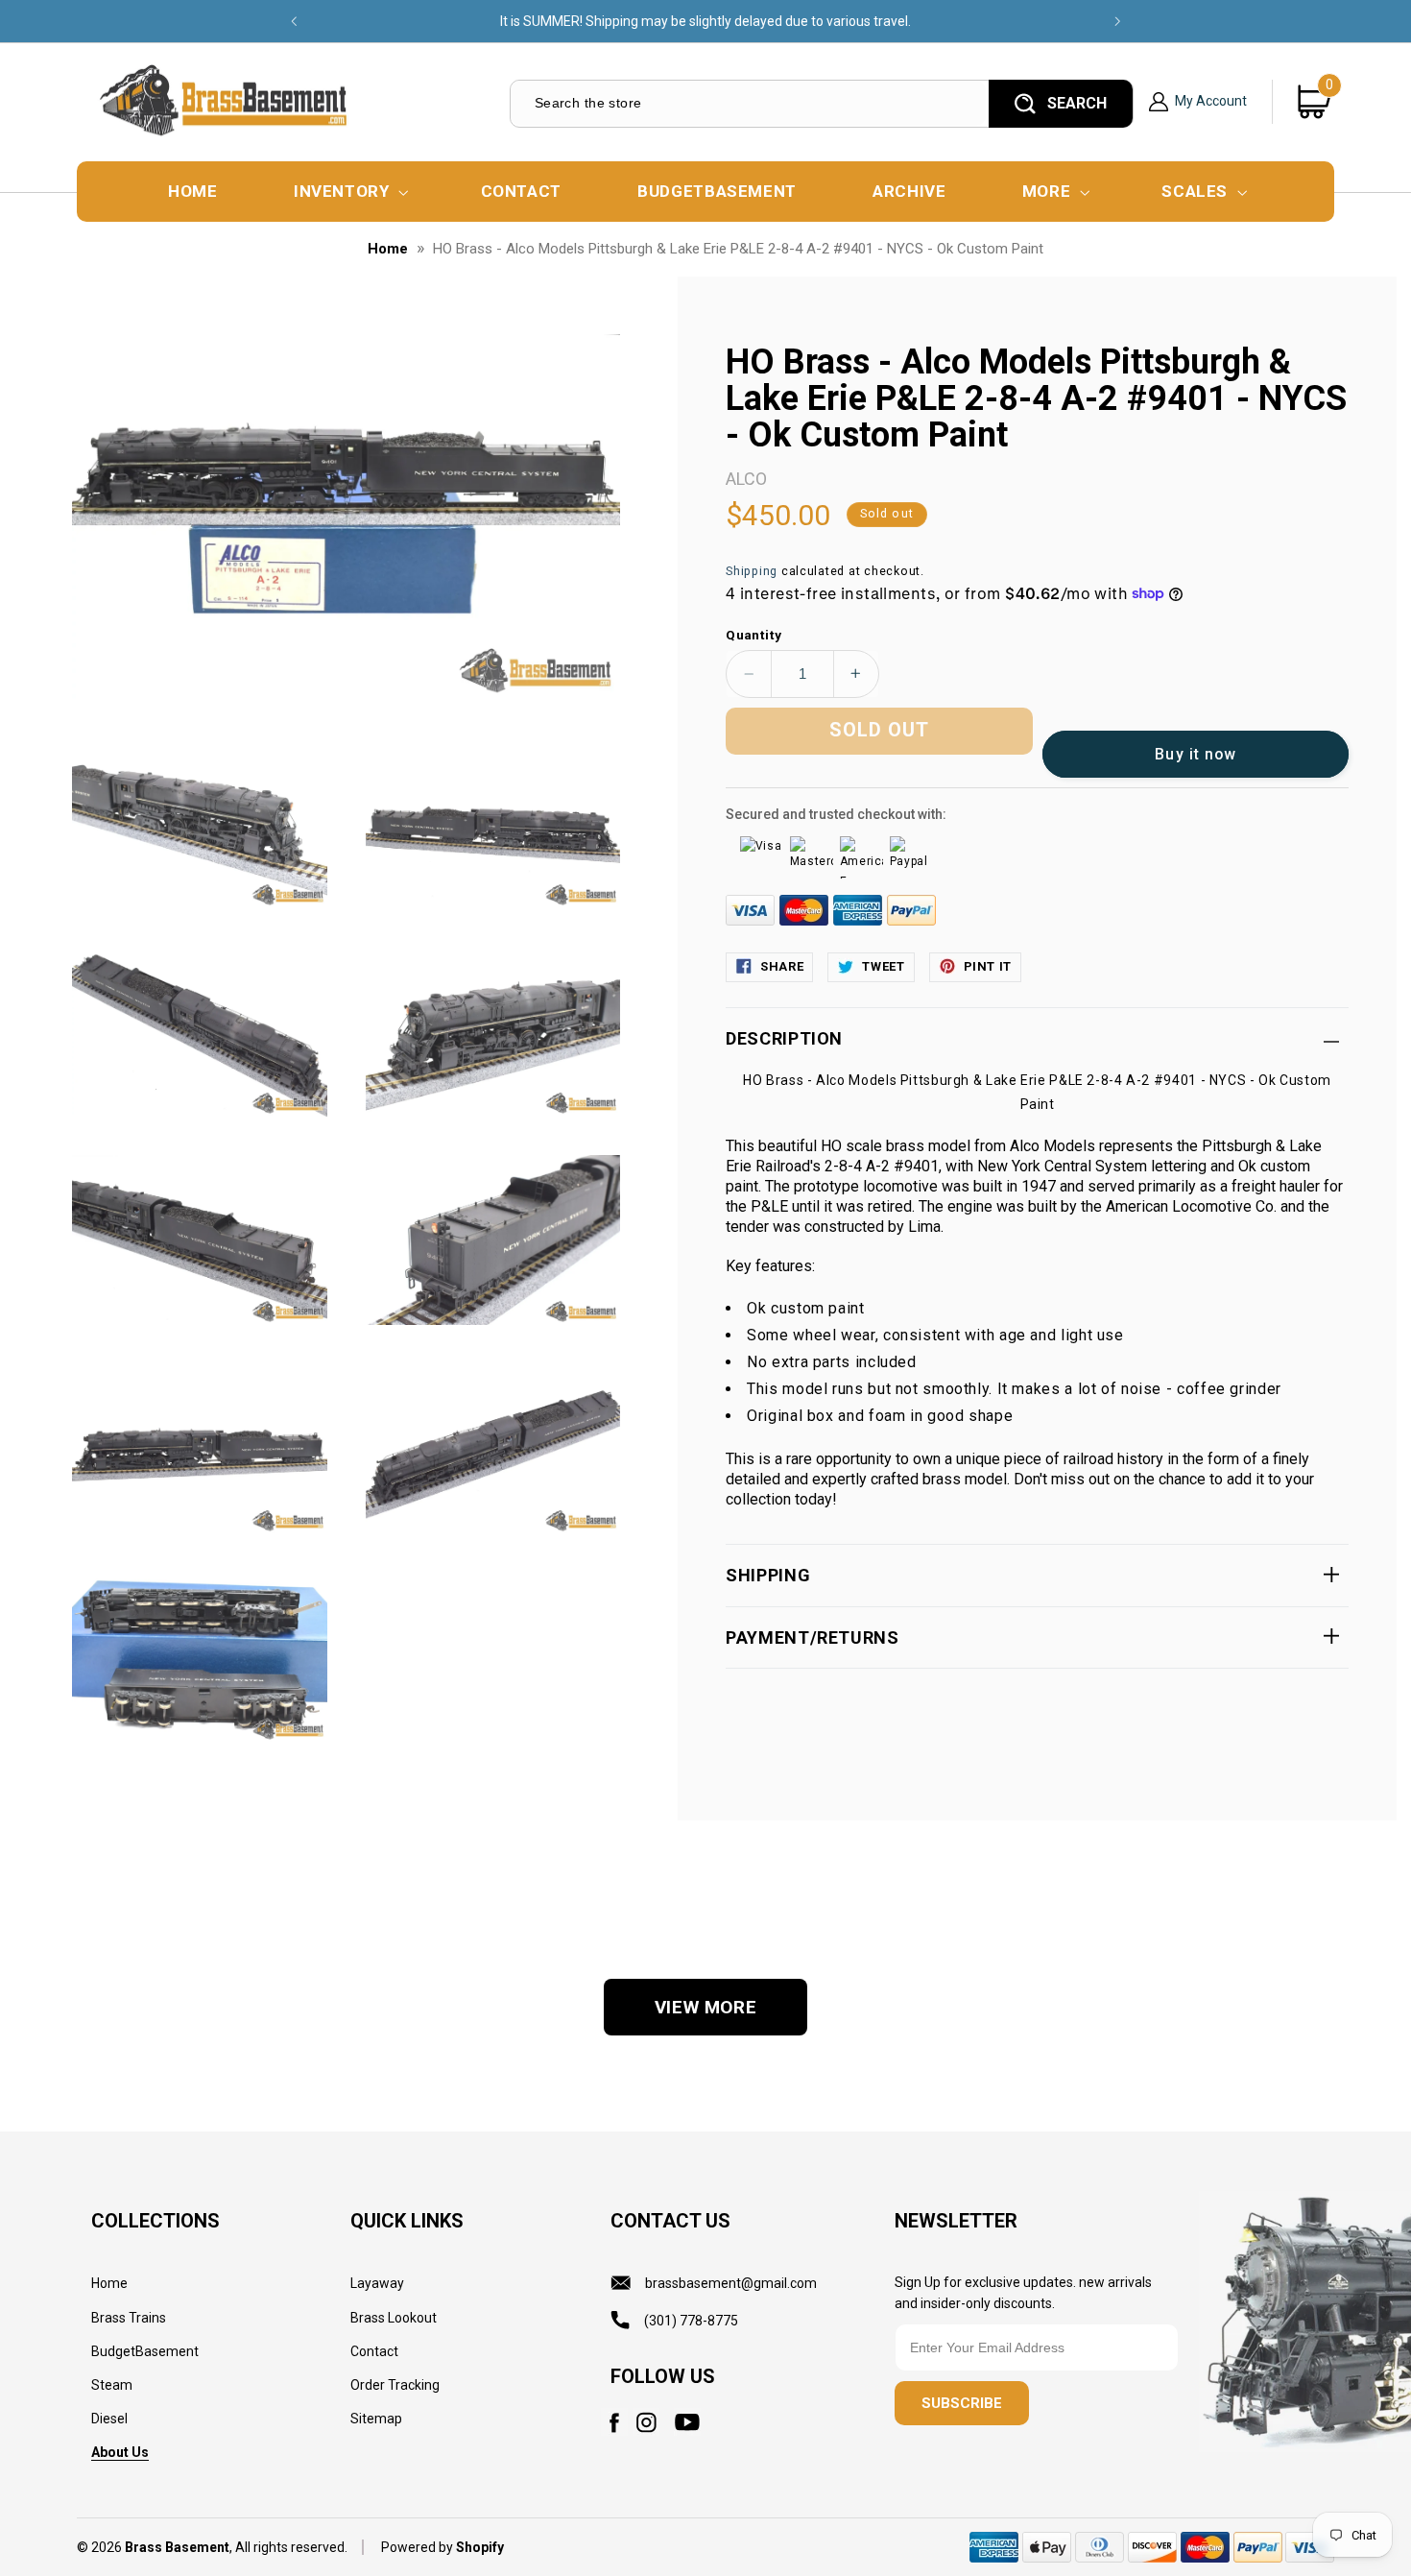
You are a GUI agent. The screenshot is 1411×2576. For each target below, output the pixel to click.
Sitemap (376, 2419)
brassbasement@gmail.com (731, 2283)
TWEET (883, 965)
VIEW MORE (706, 2007)
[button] (349, 192)
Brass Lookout (394, 2318)
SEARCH (1077, 103)
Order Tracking (395, 2385)
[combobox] (748, 103)
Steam (112, 2385)
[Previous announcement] (294, 21)
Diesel (109, 2419)
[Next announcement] (1117, 21)
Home (388, 249)
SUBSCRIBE (962, 2403)
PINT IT (988, 965)
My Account (1211, 101)
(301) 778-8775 (691, 2321)
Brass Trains (129, 2318)
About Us (120, 2452)
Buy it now (1196, 753)
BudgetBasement (145, 2351)
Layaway (377, 2283)
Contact (374, 2351)
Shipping (752, 570)
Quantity (753, 634)
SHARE (782, 965)
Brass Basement (177, 2547)
